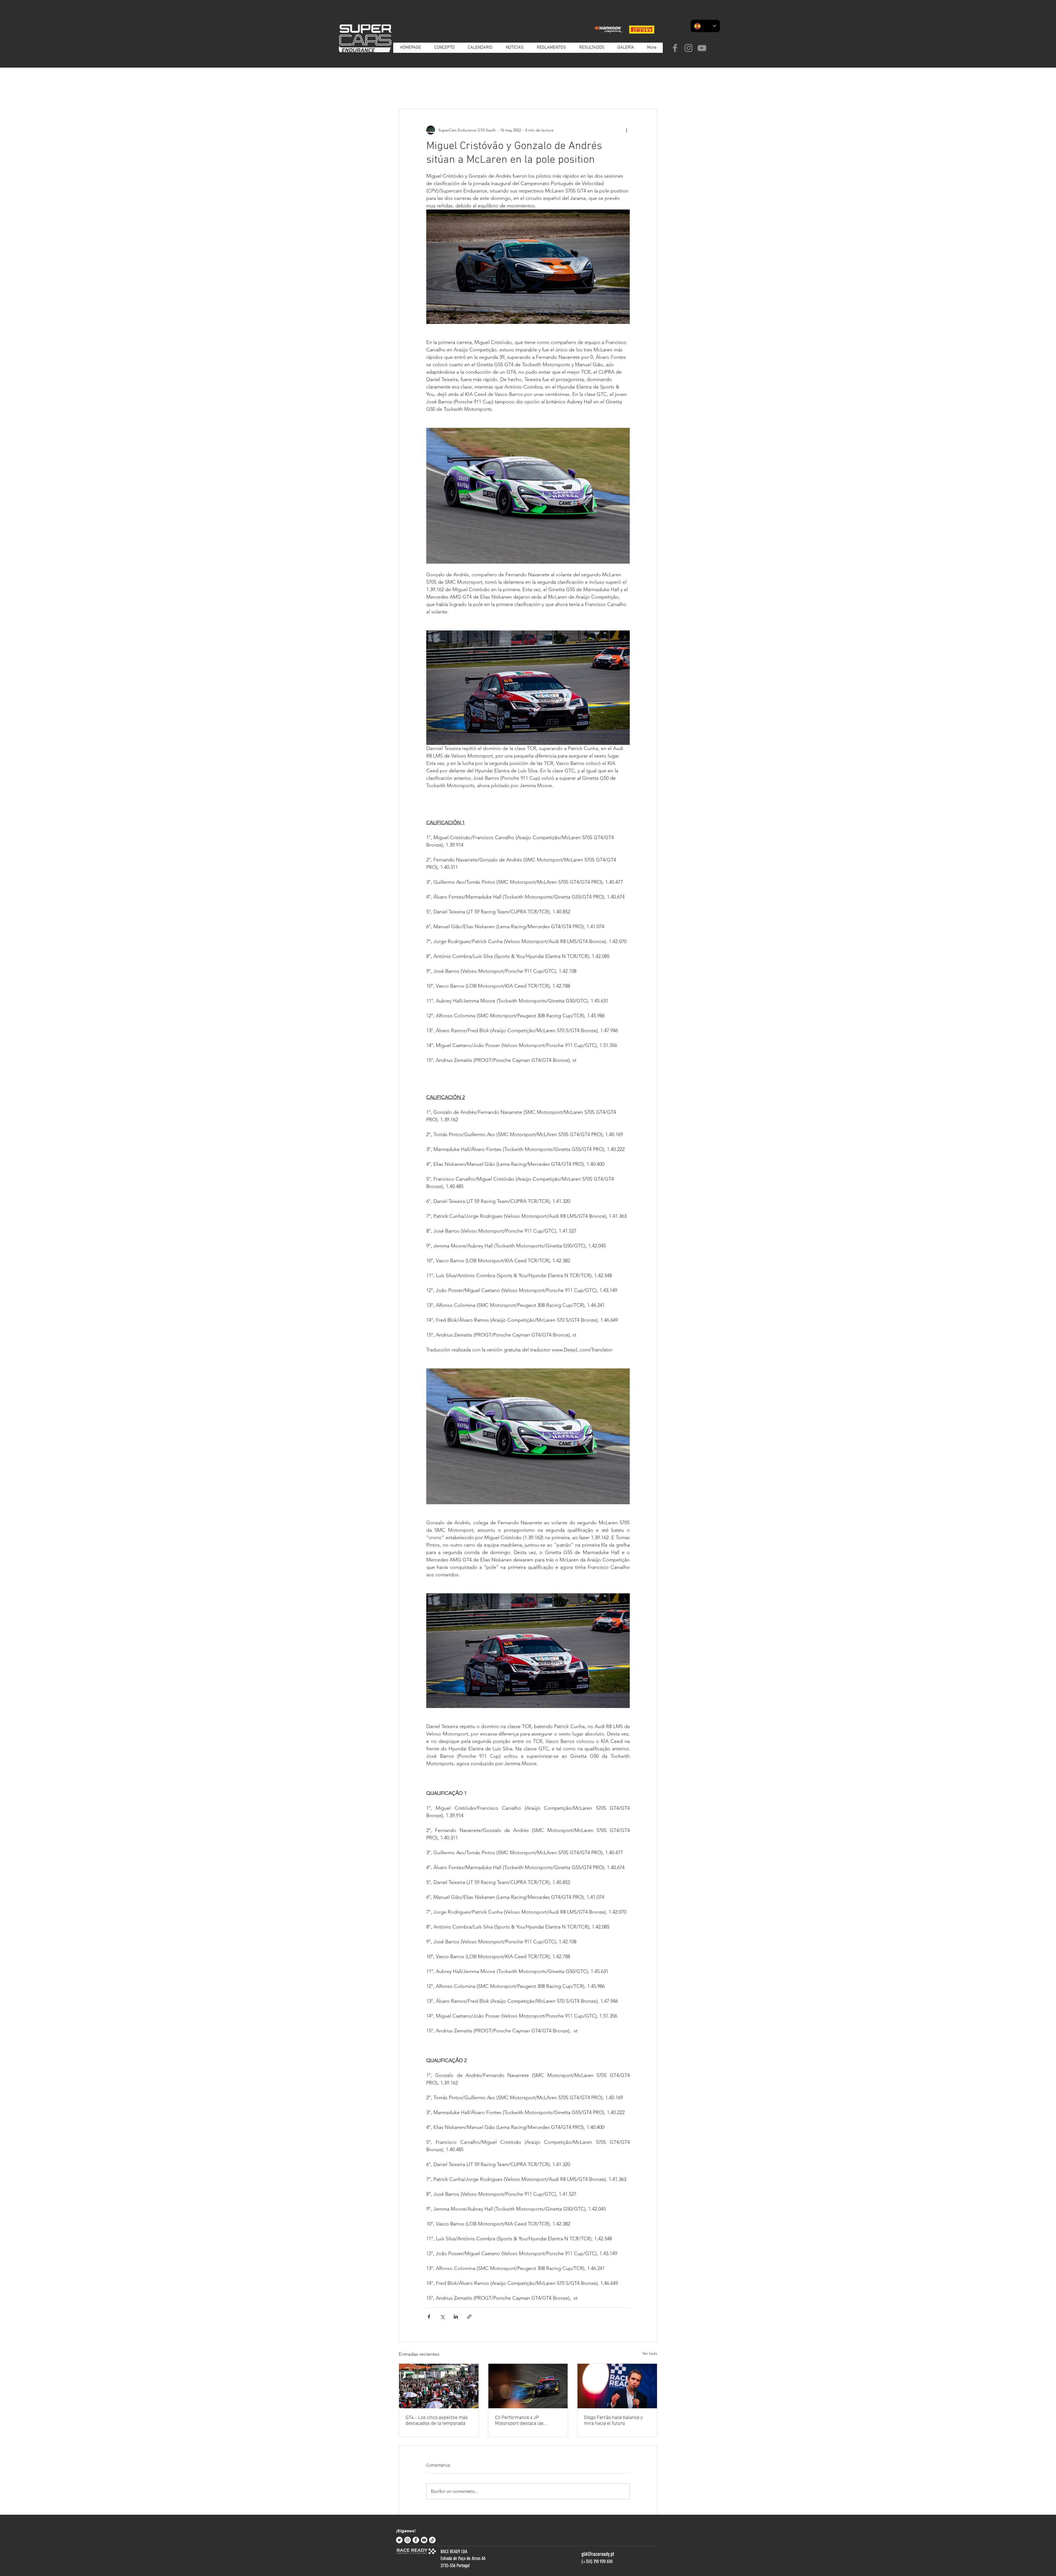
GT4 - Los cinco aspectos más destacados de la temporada (437, 2421)
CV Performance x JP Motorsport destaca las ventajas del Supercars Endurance (519, 2421)
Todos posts (409, 92)
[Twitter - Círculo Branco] (399, 2540)
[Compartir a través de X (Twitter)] (442, 2317)
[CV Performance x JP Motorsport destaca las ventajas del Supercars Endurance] (528, 2386)
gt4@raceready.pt (598, 2554)
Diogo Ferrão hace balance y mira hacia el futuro (613, 2421)
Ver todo (650, 2353)
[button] (650, 92)
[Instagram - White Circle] (408, 2540)
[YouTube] (702, 48)
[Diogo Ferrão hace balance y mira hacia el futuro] (617, 2386)
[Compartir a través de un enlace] (469, 2317)
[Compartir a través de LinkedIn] (456, 2317)
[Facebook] (675, 48)
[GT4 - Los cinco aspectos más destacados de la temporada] (439, 2386)
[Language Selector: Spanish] (705, 26)
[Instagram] (688, 48)
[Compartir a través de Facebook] (429, 2317)
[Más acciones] (626, 130)
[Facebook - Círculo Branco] (416, 2540)
